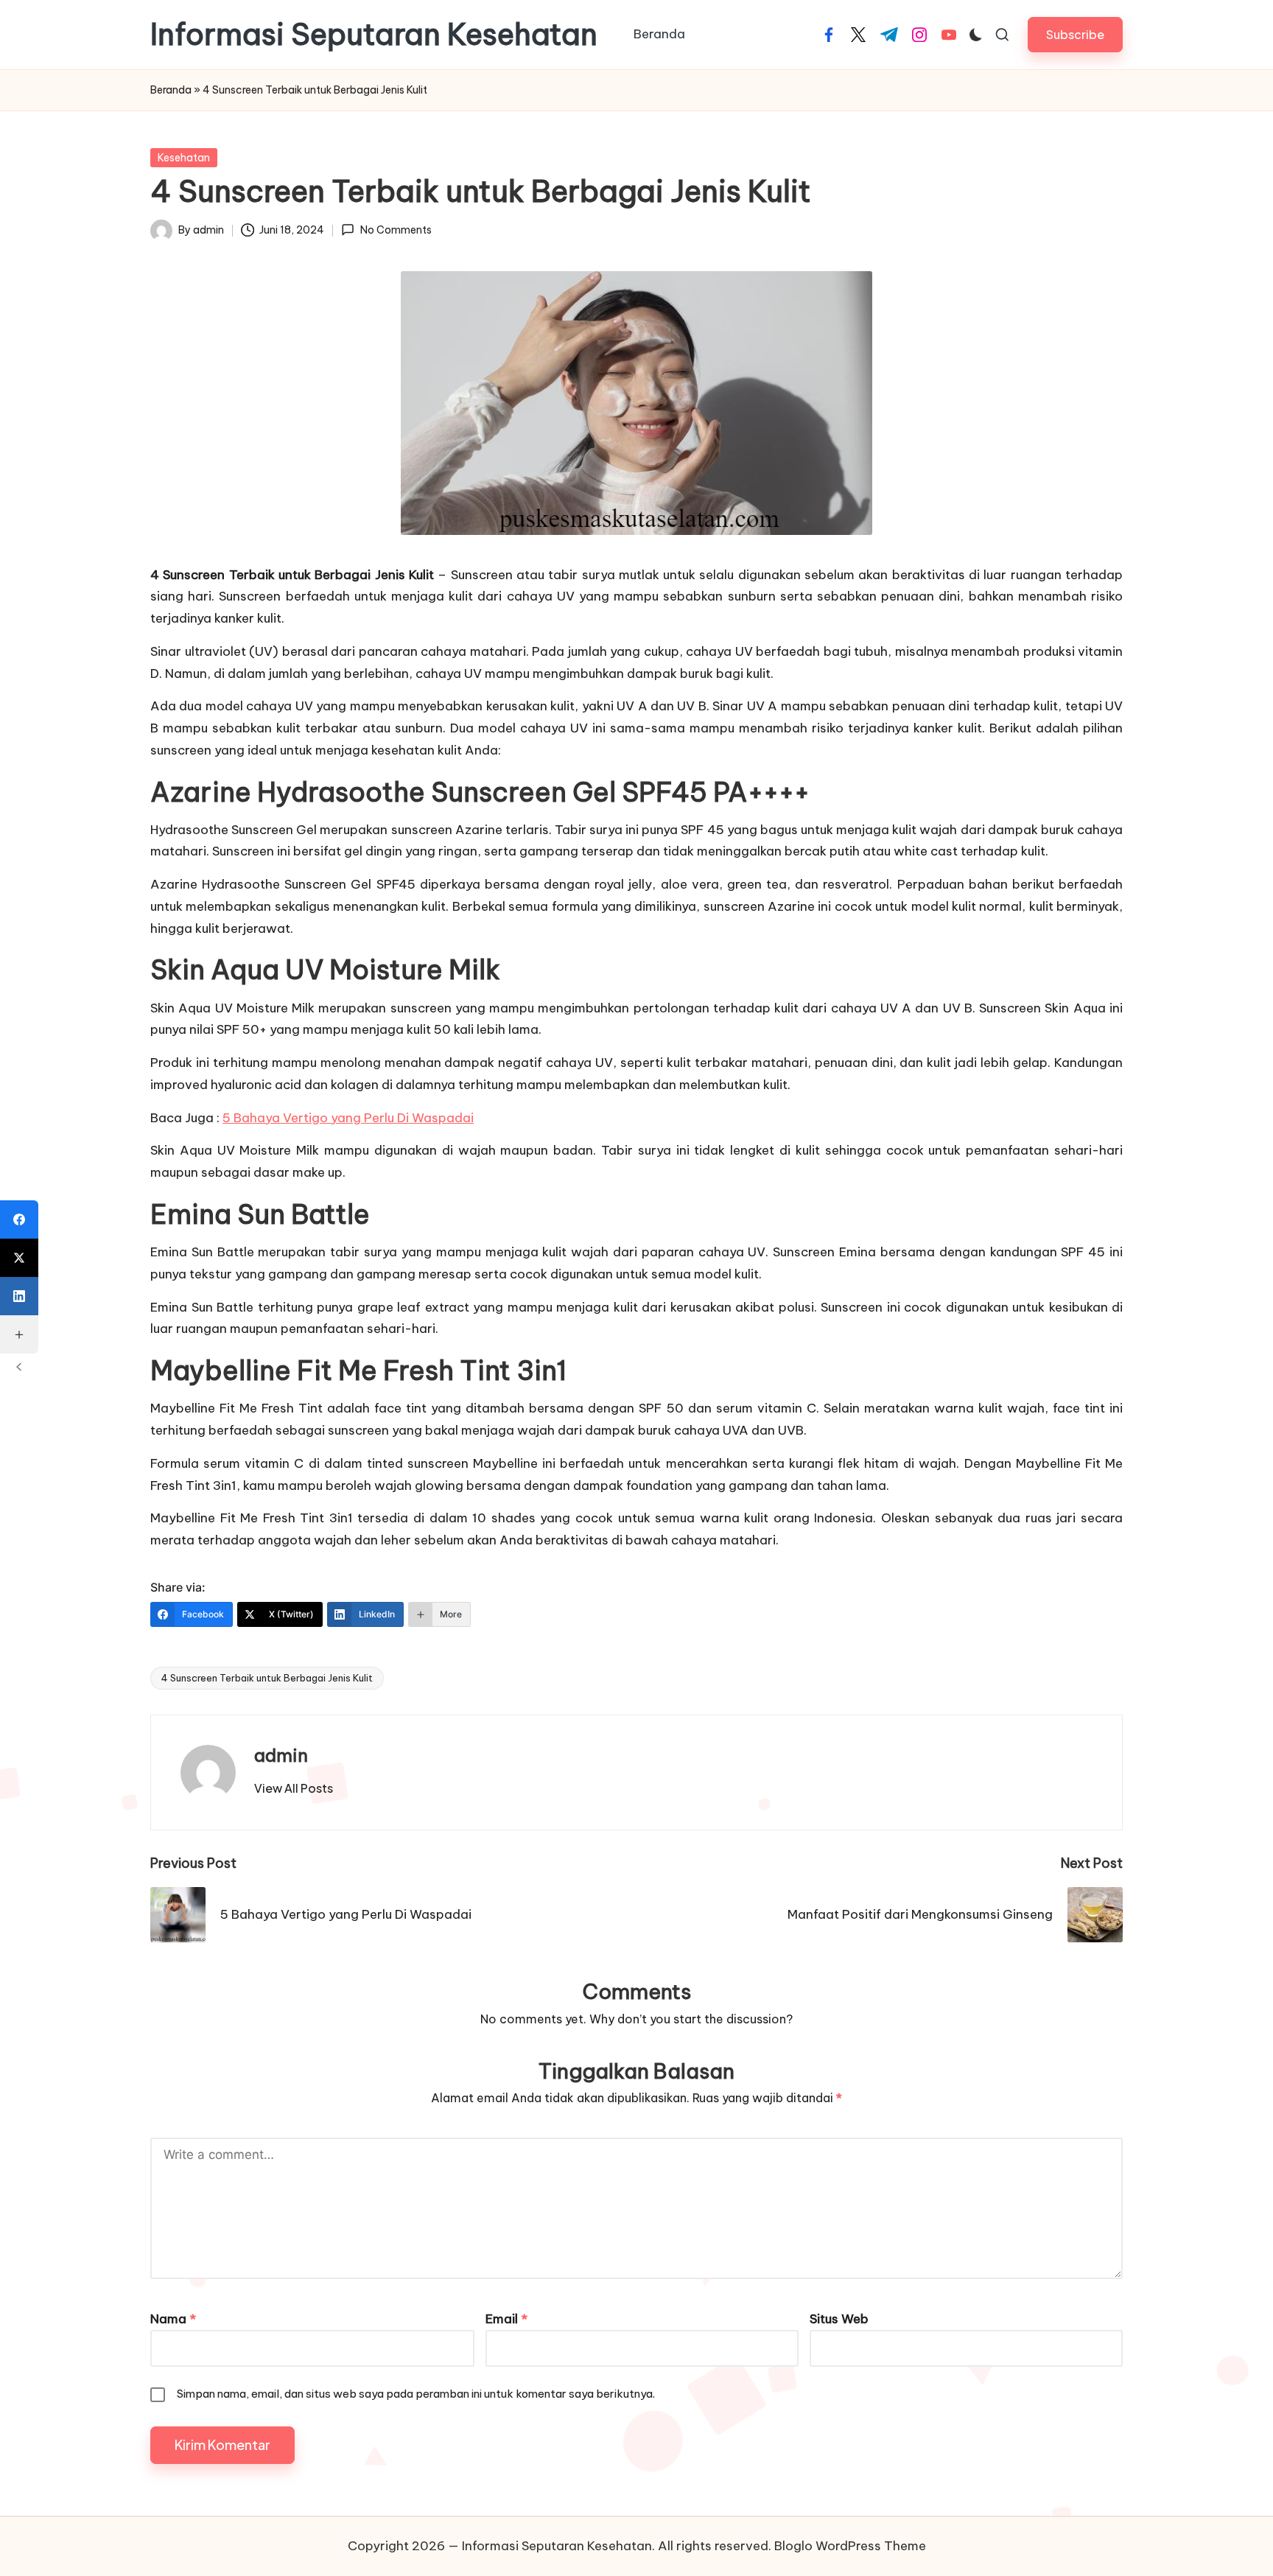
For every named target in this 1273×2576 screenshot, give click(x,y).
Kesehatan (184, 158)
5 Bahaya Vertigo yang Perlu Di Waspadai (348, 1118)
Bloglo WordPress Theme (850, 2546)
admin (281, 1755)
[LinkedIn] (19, 1296)
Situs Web (839, 2319)
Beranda (171, 90)
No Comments (396, 230)
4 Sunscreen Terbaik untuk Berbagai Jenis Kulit (267, 1678)
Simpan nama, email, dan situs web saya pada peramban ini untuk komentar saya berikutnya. (416, 2394)
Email (506, 2319)
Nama (173, 2319)
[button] (1075, 34)
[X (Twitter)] (19, 1258)
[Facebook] (19, 1219)
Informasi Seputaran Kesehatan (374, 35)
